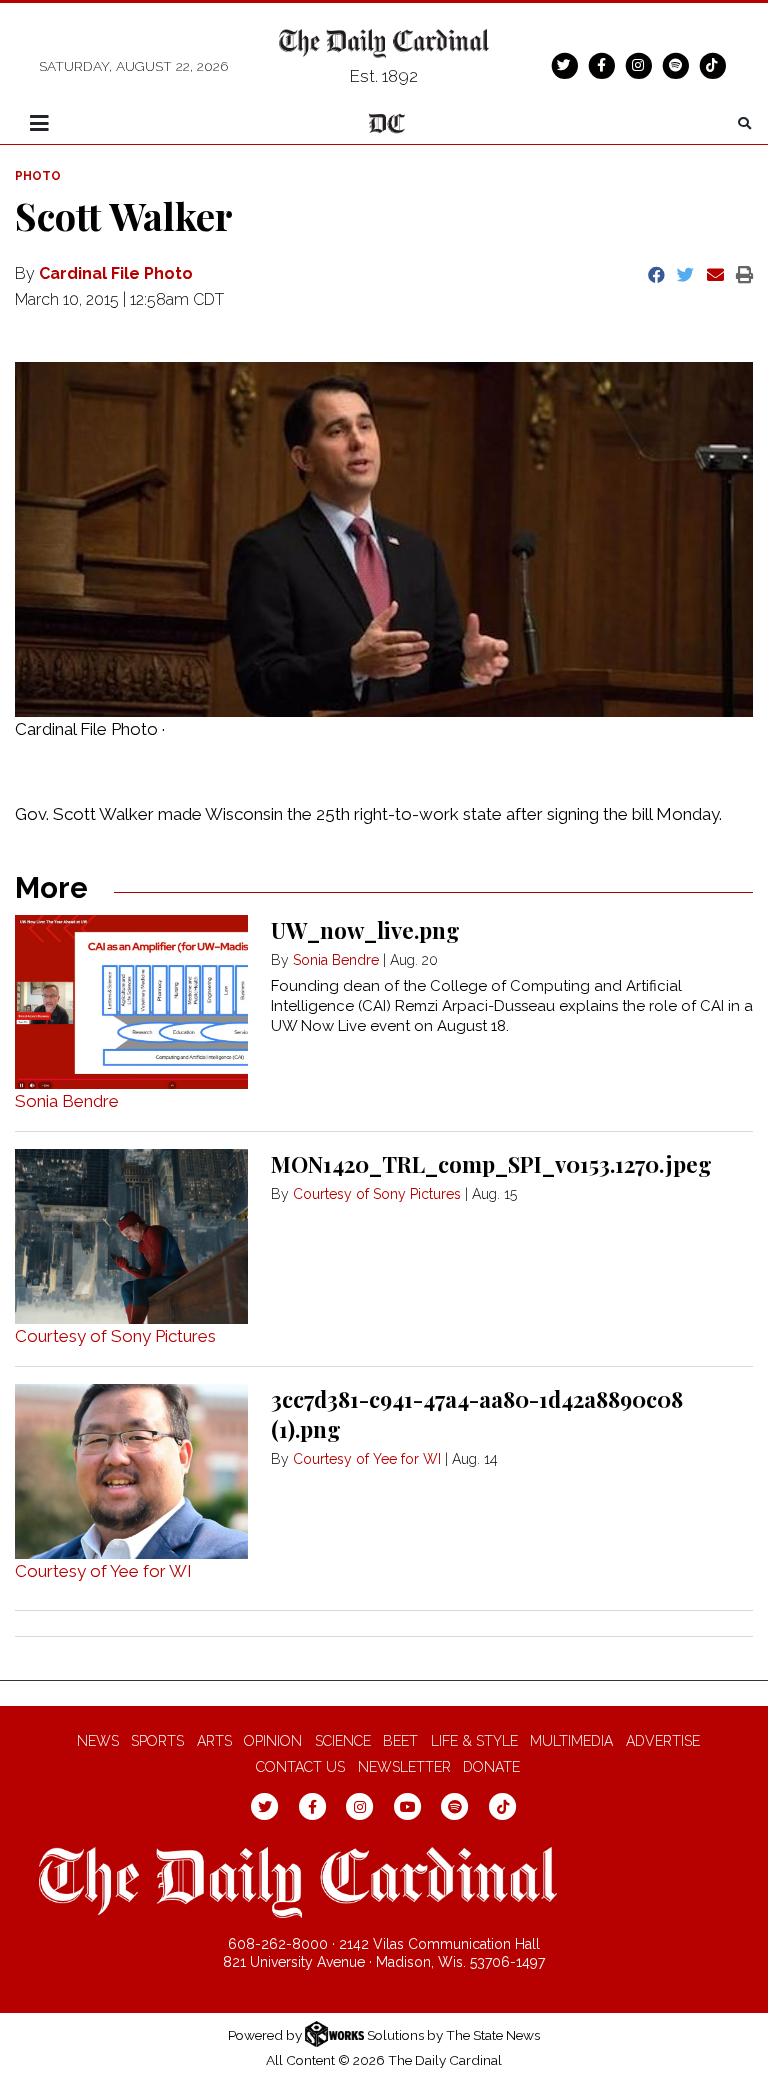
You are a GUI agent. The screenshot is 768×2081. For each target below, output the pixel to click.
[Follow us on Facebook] (601, 65)
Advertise (663, 1741)
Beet (400, 1741)
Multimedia (571, 1741)
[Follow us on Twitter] (564, 65)
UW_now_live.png (365, 930)
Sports (157, 1741)
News (98, 1741)
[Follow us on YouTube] (407, 1806)
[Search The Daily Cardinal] (744, 123)
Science (343, 1741)
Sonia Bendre (67, 1101)
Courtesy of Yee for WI (103, 1571)
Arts (214, 1741)
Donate (491, 1767)
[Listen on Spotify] (675, 65)
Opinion (273, 1741)
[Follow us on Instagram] (638, 65)
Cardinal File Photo (116, 273)
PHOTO (38, 176)
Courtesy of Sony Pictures (115, 1336)
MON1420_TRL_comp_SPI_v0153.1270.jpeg (491, 1164)
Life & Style (474, 1741)
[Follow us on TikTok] (712, 65)
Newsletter (404, 1767)
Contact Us (300, 1767)
